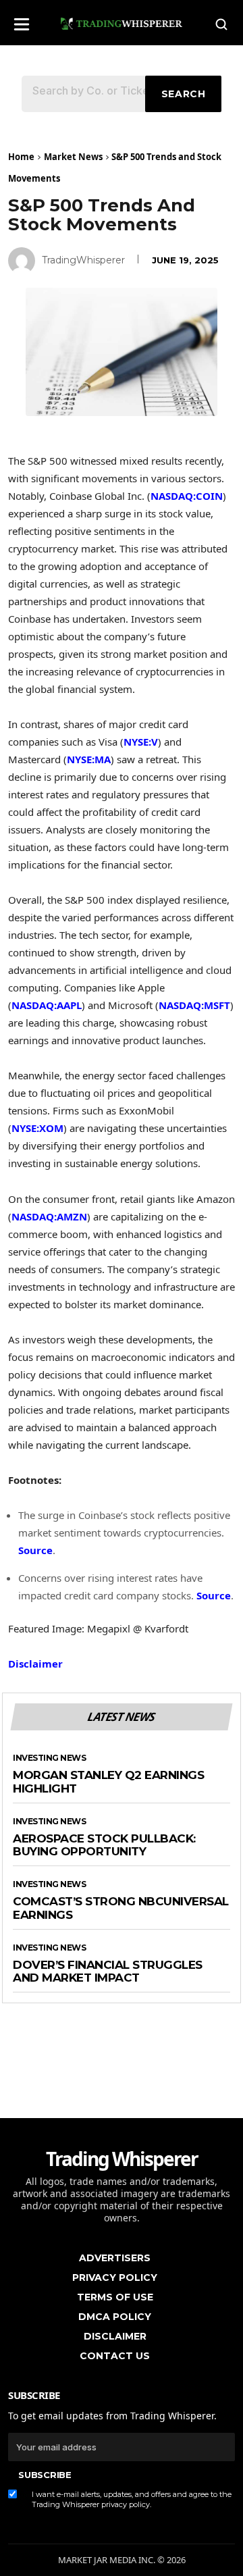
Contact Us (115, 2356)
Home (21, 157)
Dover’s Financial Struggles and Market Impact (108, 1972)
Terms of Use (115, 2297)
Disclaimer (35, 1664)
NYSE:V (141, 742)
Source (35, 1550)
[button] (22, 20)
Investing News (49, 1758)
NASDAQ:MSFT (194, 1005)
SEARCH (184, 94)
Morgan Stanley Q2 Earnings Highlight (108, 1782)
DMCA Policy (115, 2317)
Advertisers (115, 2258)
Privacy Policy (115, 2277)
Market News (73, 157)
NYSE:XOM (37, 1128)
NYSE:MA (89, 759)
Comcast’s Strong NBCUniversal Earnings (121, 1908)
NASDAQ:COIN (187, 496)
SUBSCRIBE (45, 2475)
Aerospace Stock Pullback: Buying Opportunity (104, 1846)
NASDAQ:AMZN (49, 1216)
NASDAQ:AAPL (47, 1005)
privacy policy (126, 2504)
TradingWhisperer (83, 260)
